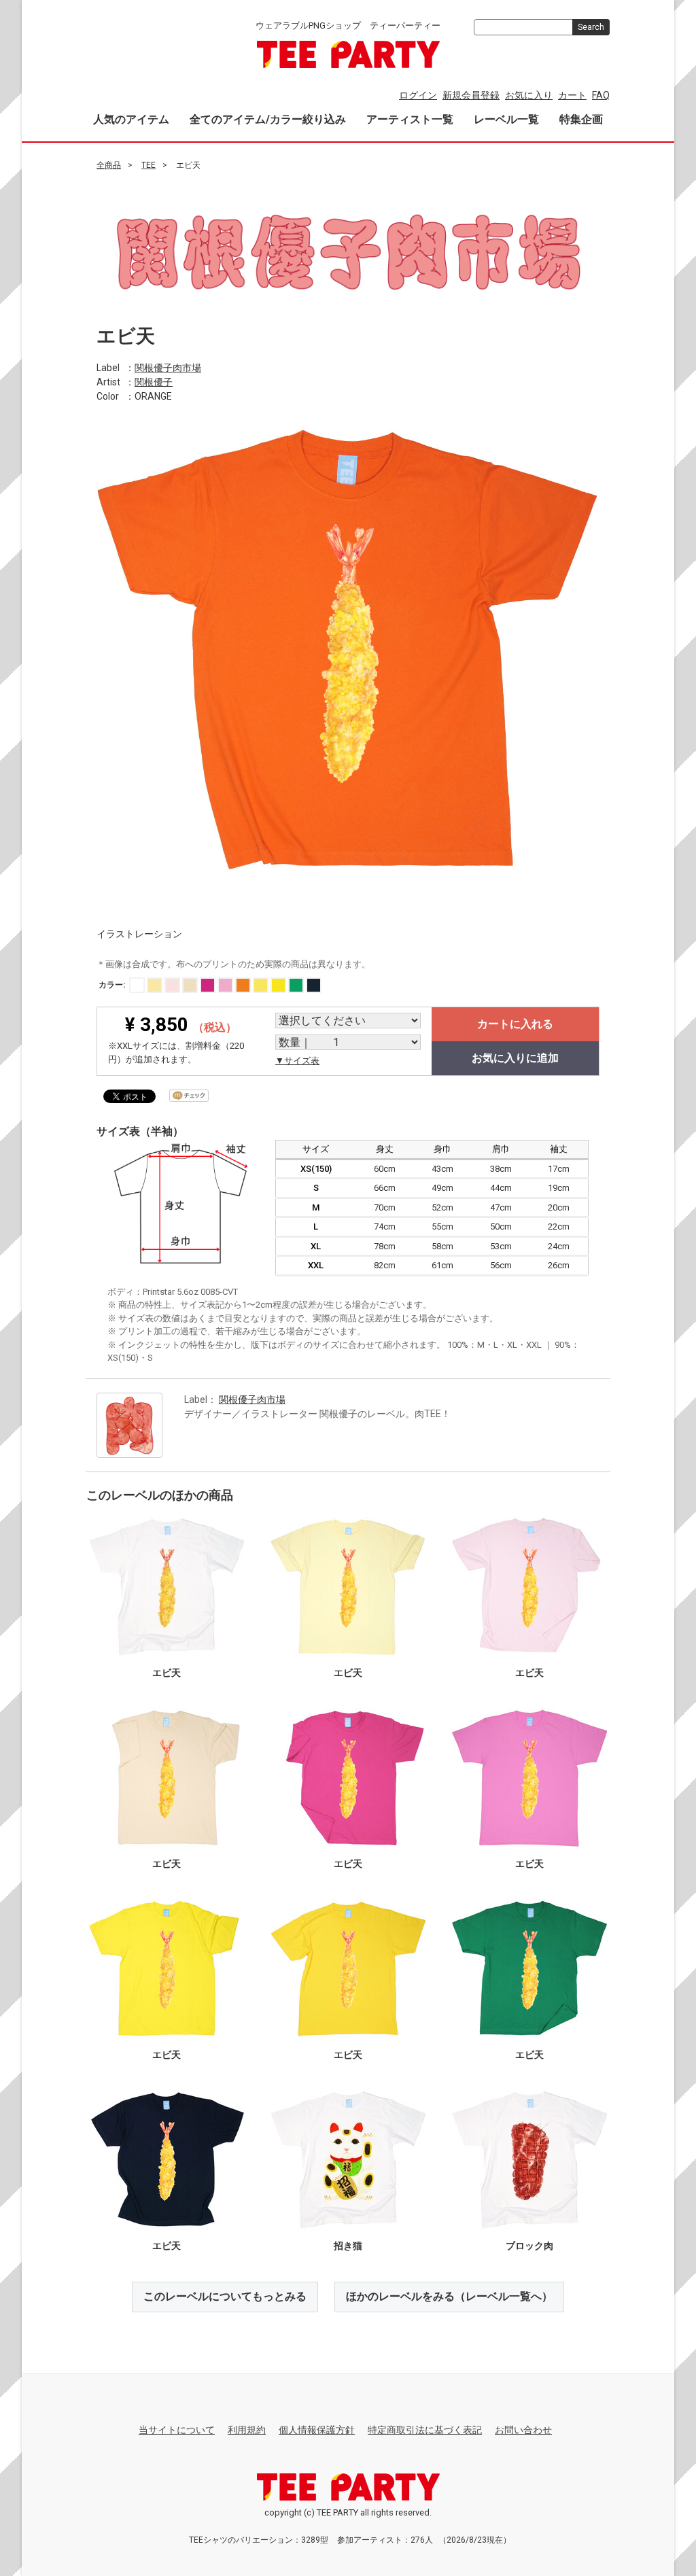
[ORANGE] (243, 985)
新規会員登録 (471, 95)
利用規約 (247, 2430)
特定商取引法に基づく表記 (425, 2430)
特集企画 (581, 119)
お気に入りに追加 (515, 1058)
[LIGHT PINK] (172, 985)
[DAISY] (278, 985)
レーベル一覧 (506, 119)
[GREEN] (296, 985)
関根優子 (154, 381)
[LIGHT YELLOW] (155, 985)
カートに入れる (515, 1024)
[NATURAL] (190, 985)
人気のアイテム (131, 119)
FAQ (601, 95)
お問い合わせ (523, 2430)
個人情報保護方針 (317, 2430)
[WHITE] (137, 985)
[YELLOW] (261, 985)
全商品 (109, 165)
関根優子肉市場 (168, 367)
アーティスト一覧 (410, 119)
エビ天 (167, 1673)
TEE (149, 165)
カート (572, 95)
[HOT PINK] (208, 985)
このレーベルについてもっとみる (225, 2296)
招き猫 (348, 2246)
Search (591, 27)
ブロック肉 (529, 2246)
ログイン (418, 95)
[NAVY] (314, 985)
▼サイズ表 (297, 1061)
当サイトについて (177, 2430)
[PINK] (225, 985)
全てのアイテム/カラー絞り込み (268, 119)
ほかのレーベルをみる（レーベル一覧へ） (449, 2296)
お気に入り (529, 95)
